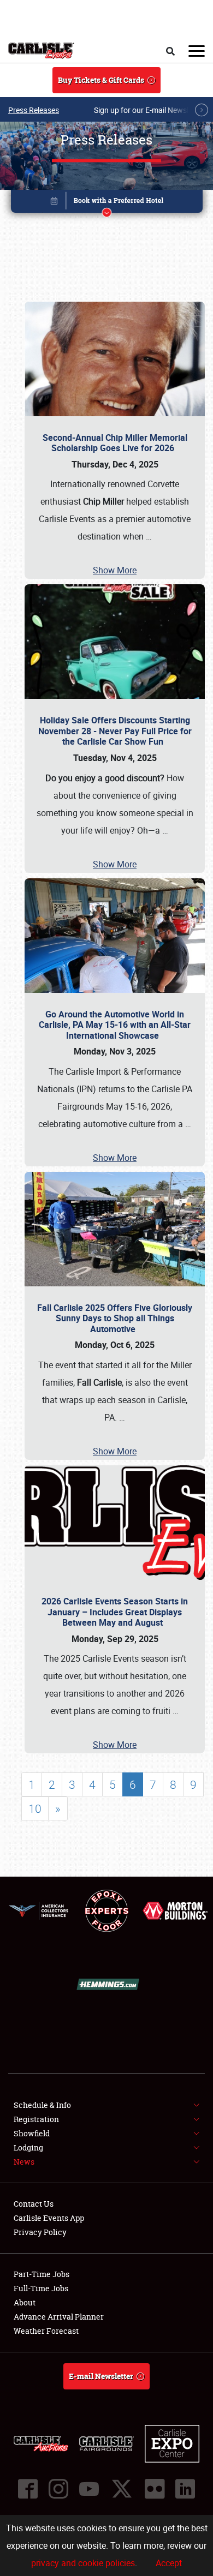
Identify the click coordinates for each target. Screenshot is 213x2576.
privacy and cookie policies (83, 2563)
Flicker (155, 2489)
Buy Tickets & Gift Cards (101, 80)
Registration (36, 2119)
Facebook (28, 2489)
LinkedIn (185, 2489)
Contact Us (34, 2204)
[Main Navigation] (197, 51)
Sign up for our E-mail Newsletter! (150, 110)
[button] (107, 203)
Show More (115, 570)
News (24, 2162)
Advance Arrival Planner (59, 2317)
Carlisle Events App (49, 2218)
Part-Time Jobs (42, 2274)
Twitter (122, 2489)
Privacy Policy (40, 2232)
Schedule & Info (42, 2105)
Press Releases (34, 110)
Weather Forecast (46, 2331)
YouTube (89, 2489)
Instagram (58, 2489)
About (25, 2302)
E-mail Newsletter (101, 2376)
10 (35, 1808)
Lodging (28, 2147)
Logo (41, 51)
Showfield (32, 2133)
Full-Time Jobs (41, 2288)
